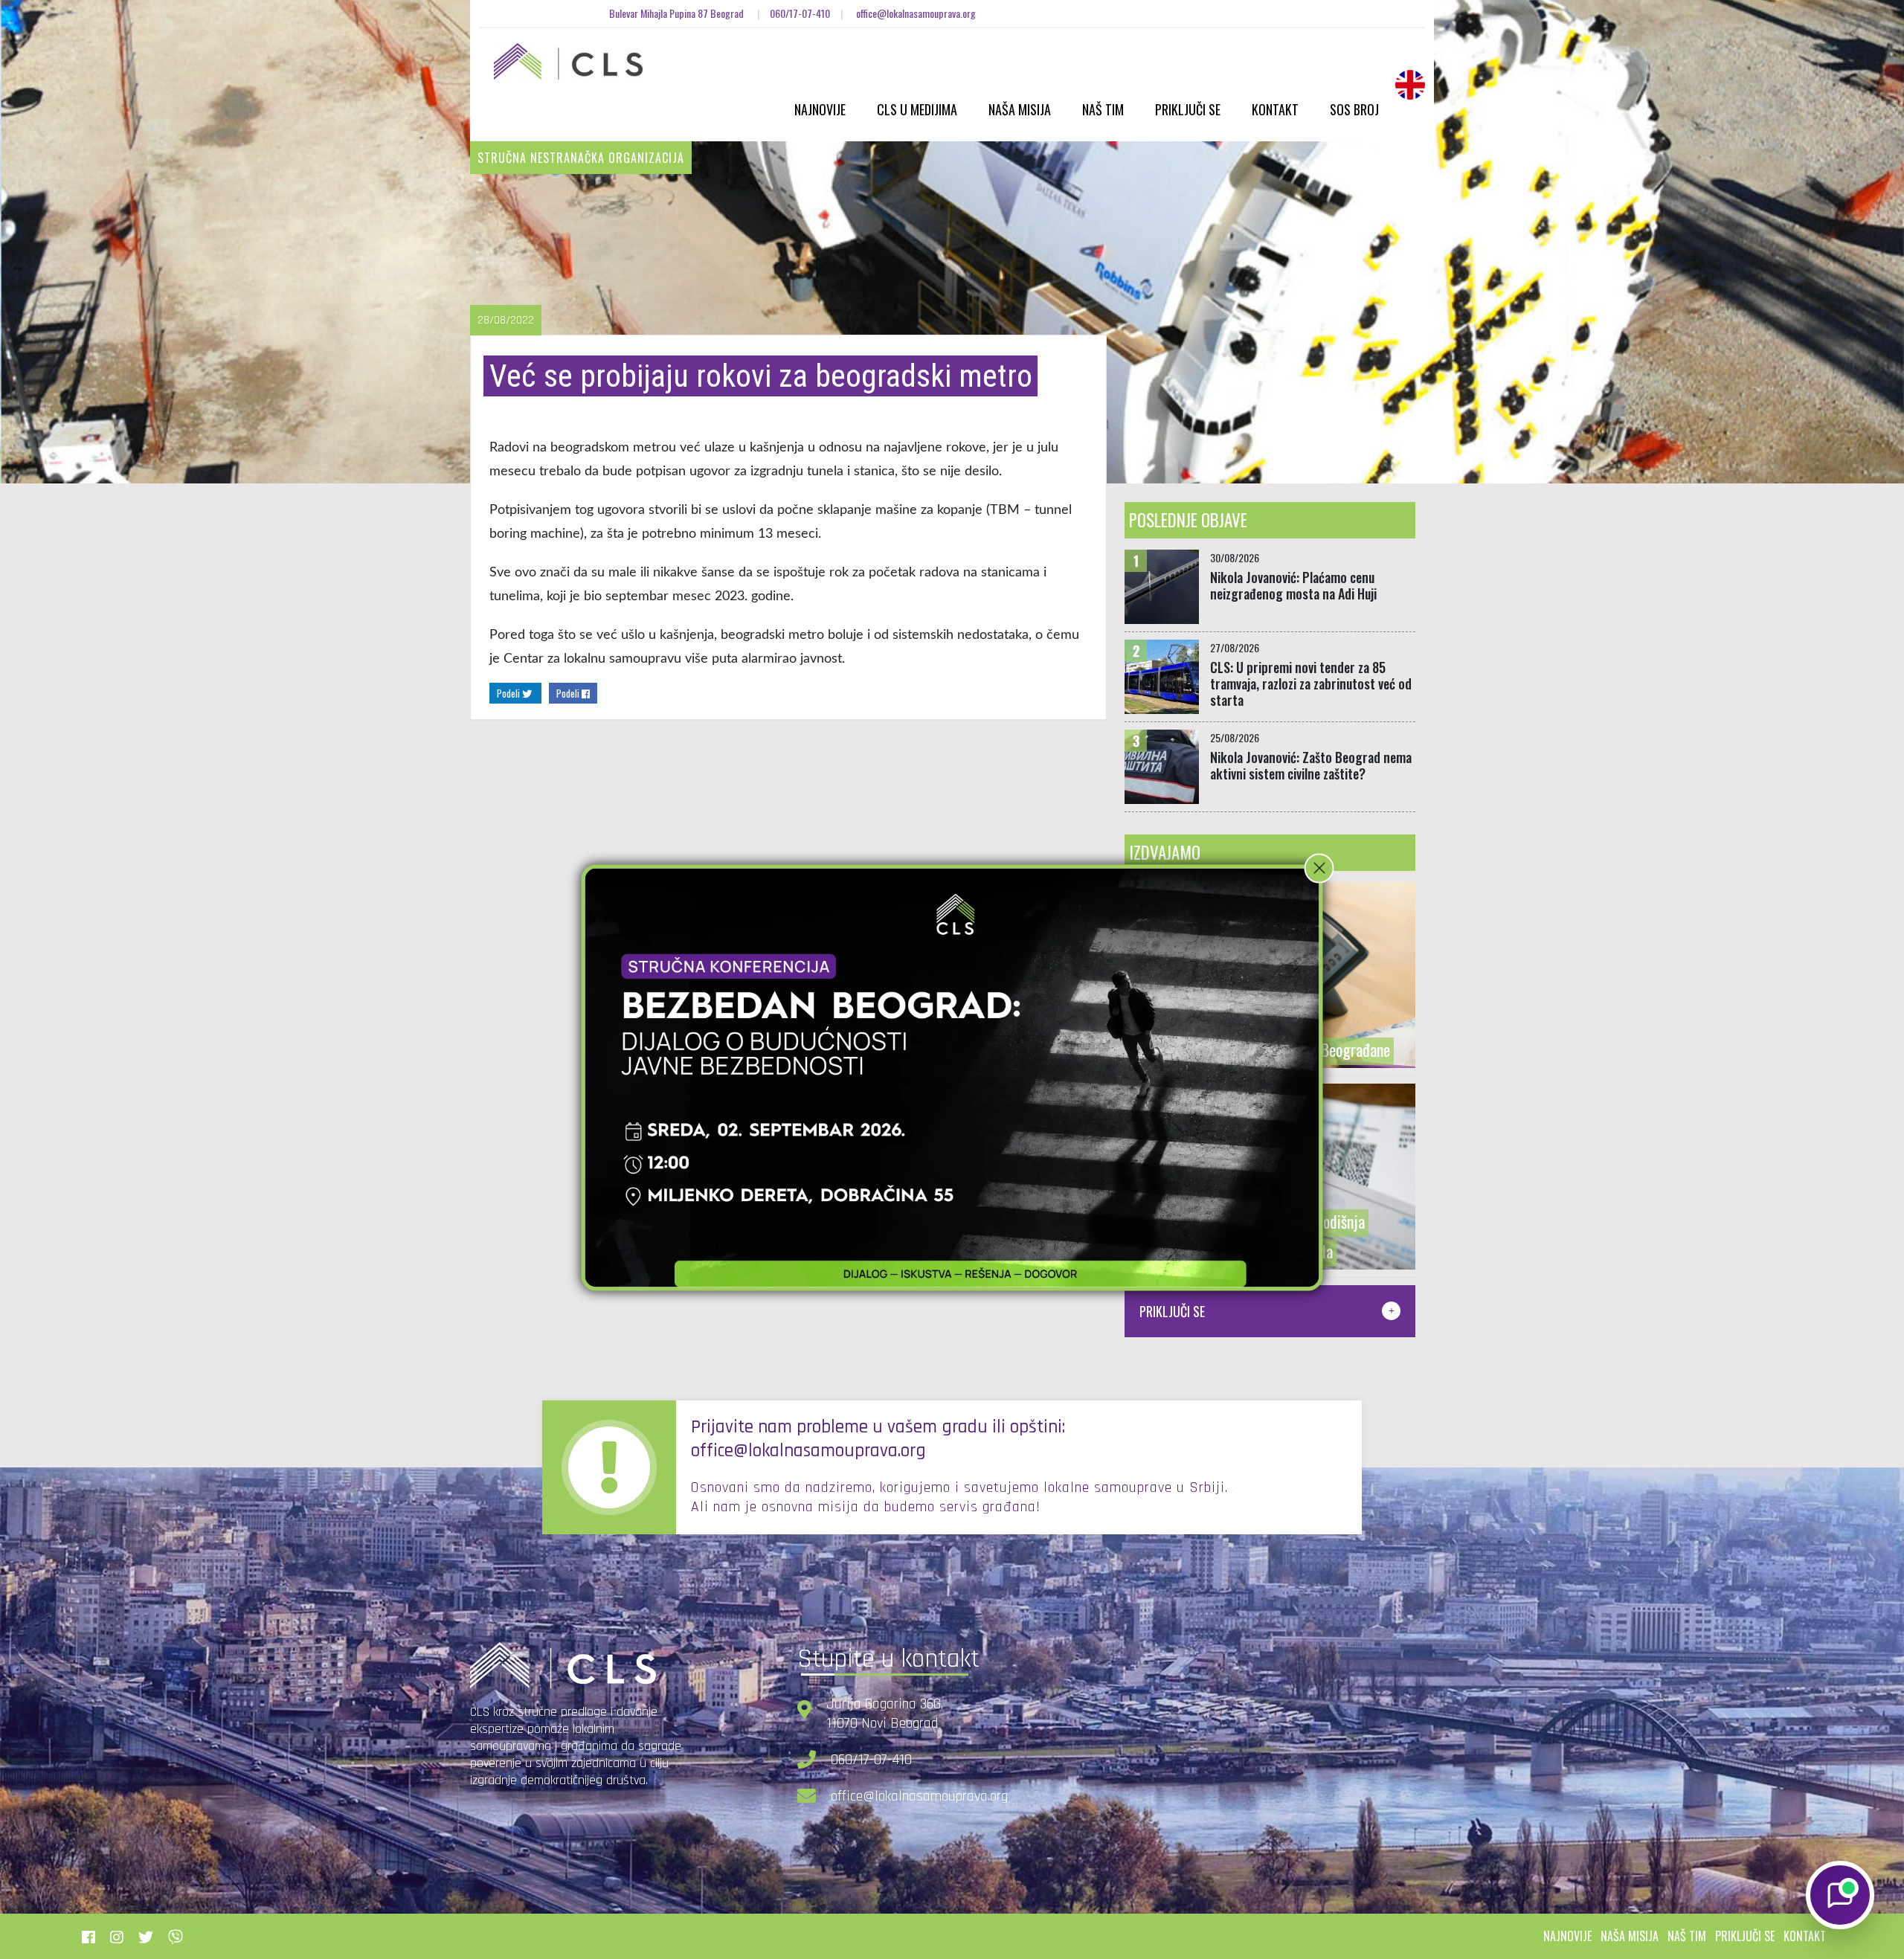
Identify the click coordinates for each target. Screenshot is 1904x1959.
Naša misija (1020, 109)
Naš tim (1103, 109)
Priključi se (1188, 109)
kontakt (1805, 1936)
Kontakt (1275, 109)
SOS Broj (1354, 109)
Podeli (509, 693)
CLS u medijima (917, 109)
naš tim (1687, 1936)
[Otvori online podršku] (1840, 1895)
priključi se (1745, 1936)
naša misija (1630, 1936)
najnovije (1567, 1936)
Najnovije (820, 109)
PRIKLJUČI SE (1172, 1311)
